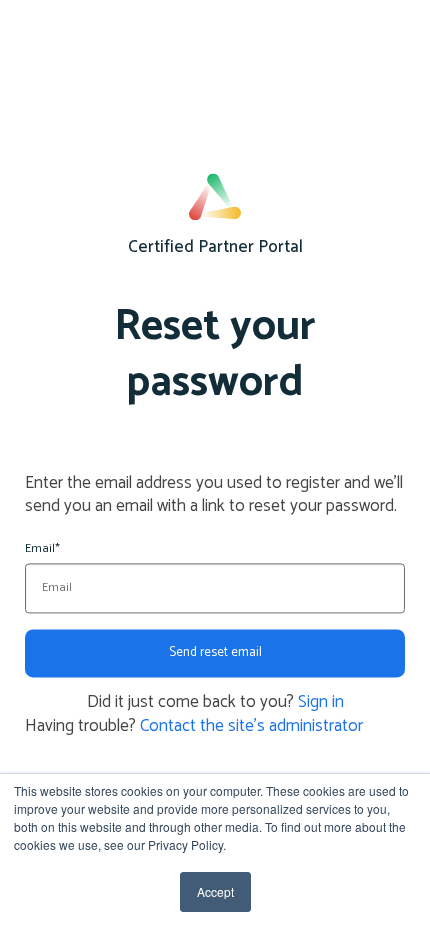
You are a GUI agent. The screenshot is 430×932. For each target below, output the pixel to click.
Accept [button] (215, 891)
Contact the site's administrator (251, 726)
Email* (42, 549)
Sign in (321, 702)
